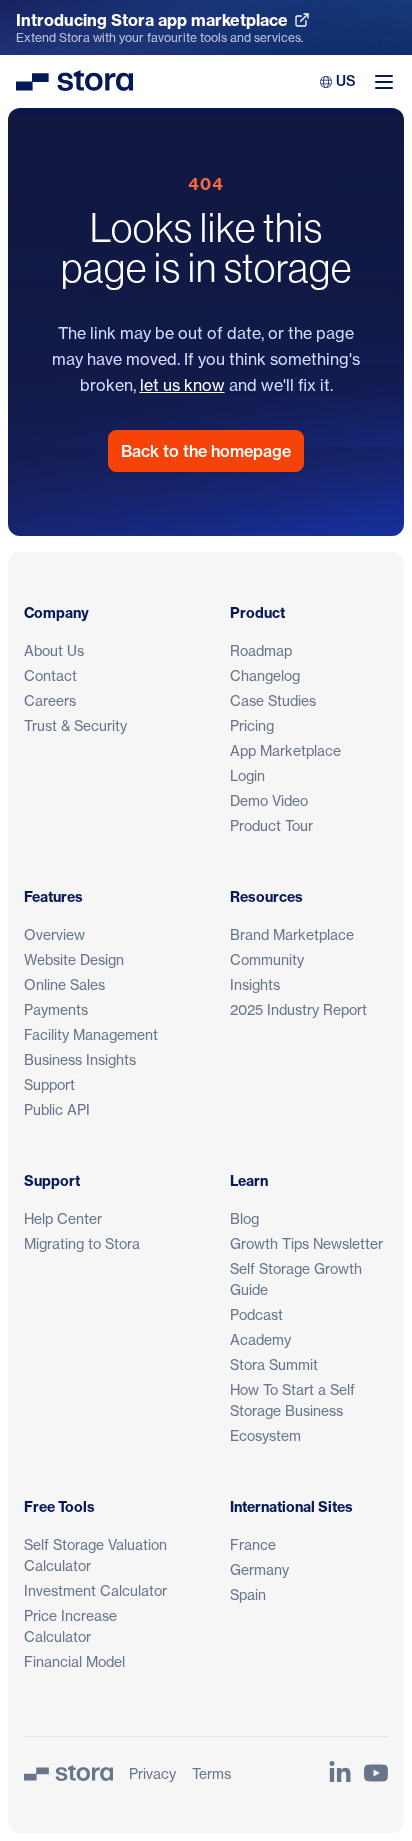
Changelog (265, 675)
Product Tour (271, 825)
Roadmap (261, 650)
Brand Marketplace (292, 934)
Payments (56, 1009)
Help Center (63, 1218)
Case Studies (273, 700)
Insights (255, 984)
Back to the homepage (206, 451)
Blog (244, 1218)
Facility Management (91, 1034)
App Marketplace (285, 750)
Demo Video (269, 800)
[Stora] (68, 1773)
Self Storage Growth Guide (296, 1279)
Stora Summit (274, 1364)
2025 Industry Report (298, 1009)
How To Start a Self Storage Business (292, 1400)
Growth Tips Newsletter (306, 1243)
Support (49, 1084)
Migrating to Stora (82, 1243)
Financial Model (74, 1661)
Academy (260, 1339)
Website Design (74, 959)
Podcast (256, 1314)
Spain (248, 1594)
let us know (182, 385)
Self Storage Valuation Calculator (95, 1555)
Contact (50, 675)
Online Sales (64, 984)
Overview (54, 934)
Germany (259, 1569)
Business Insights (80, 1059)
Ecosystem (265, 1435)
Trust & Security (75, 725)
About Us (54, 650)
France (253, 1544)
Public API (57, 1109)
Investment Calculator (95, 1590)
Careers (50, 700)
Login (247, 775)
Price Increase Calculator (70, 1626)
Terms (211, 1773)
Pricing (252, 725)
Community (267, 959)
